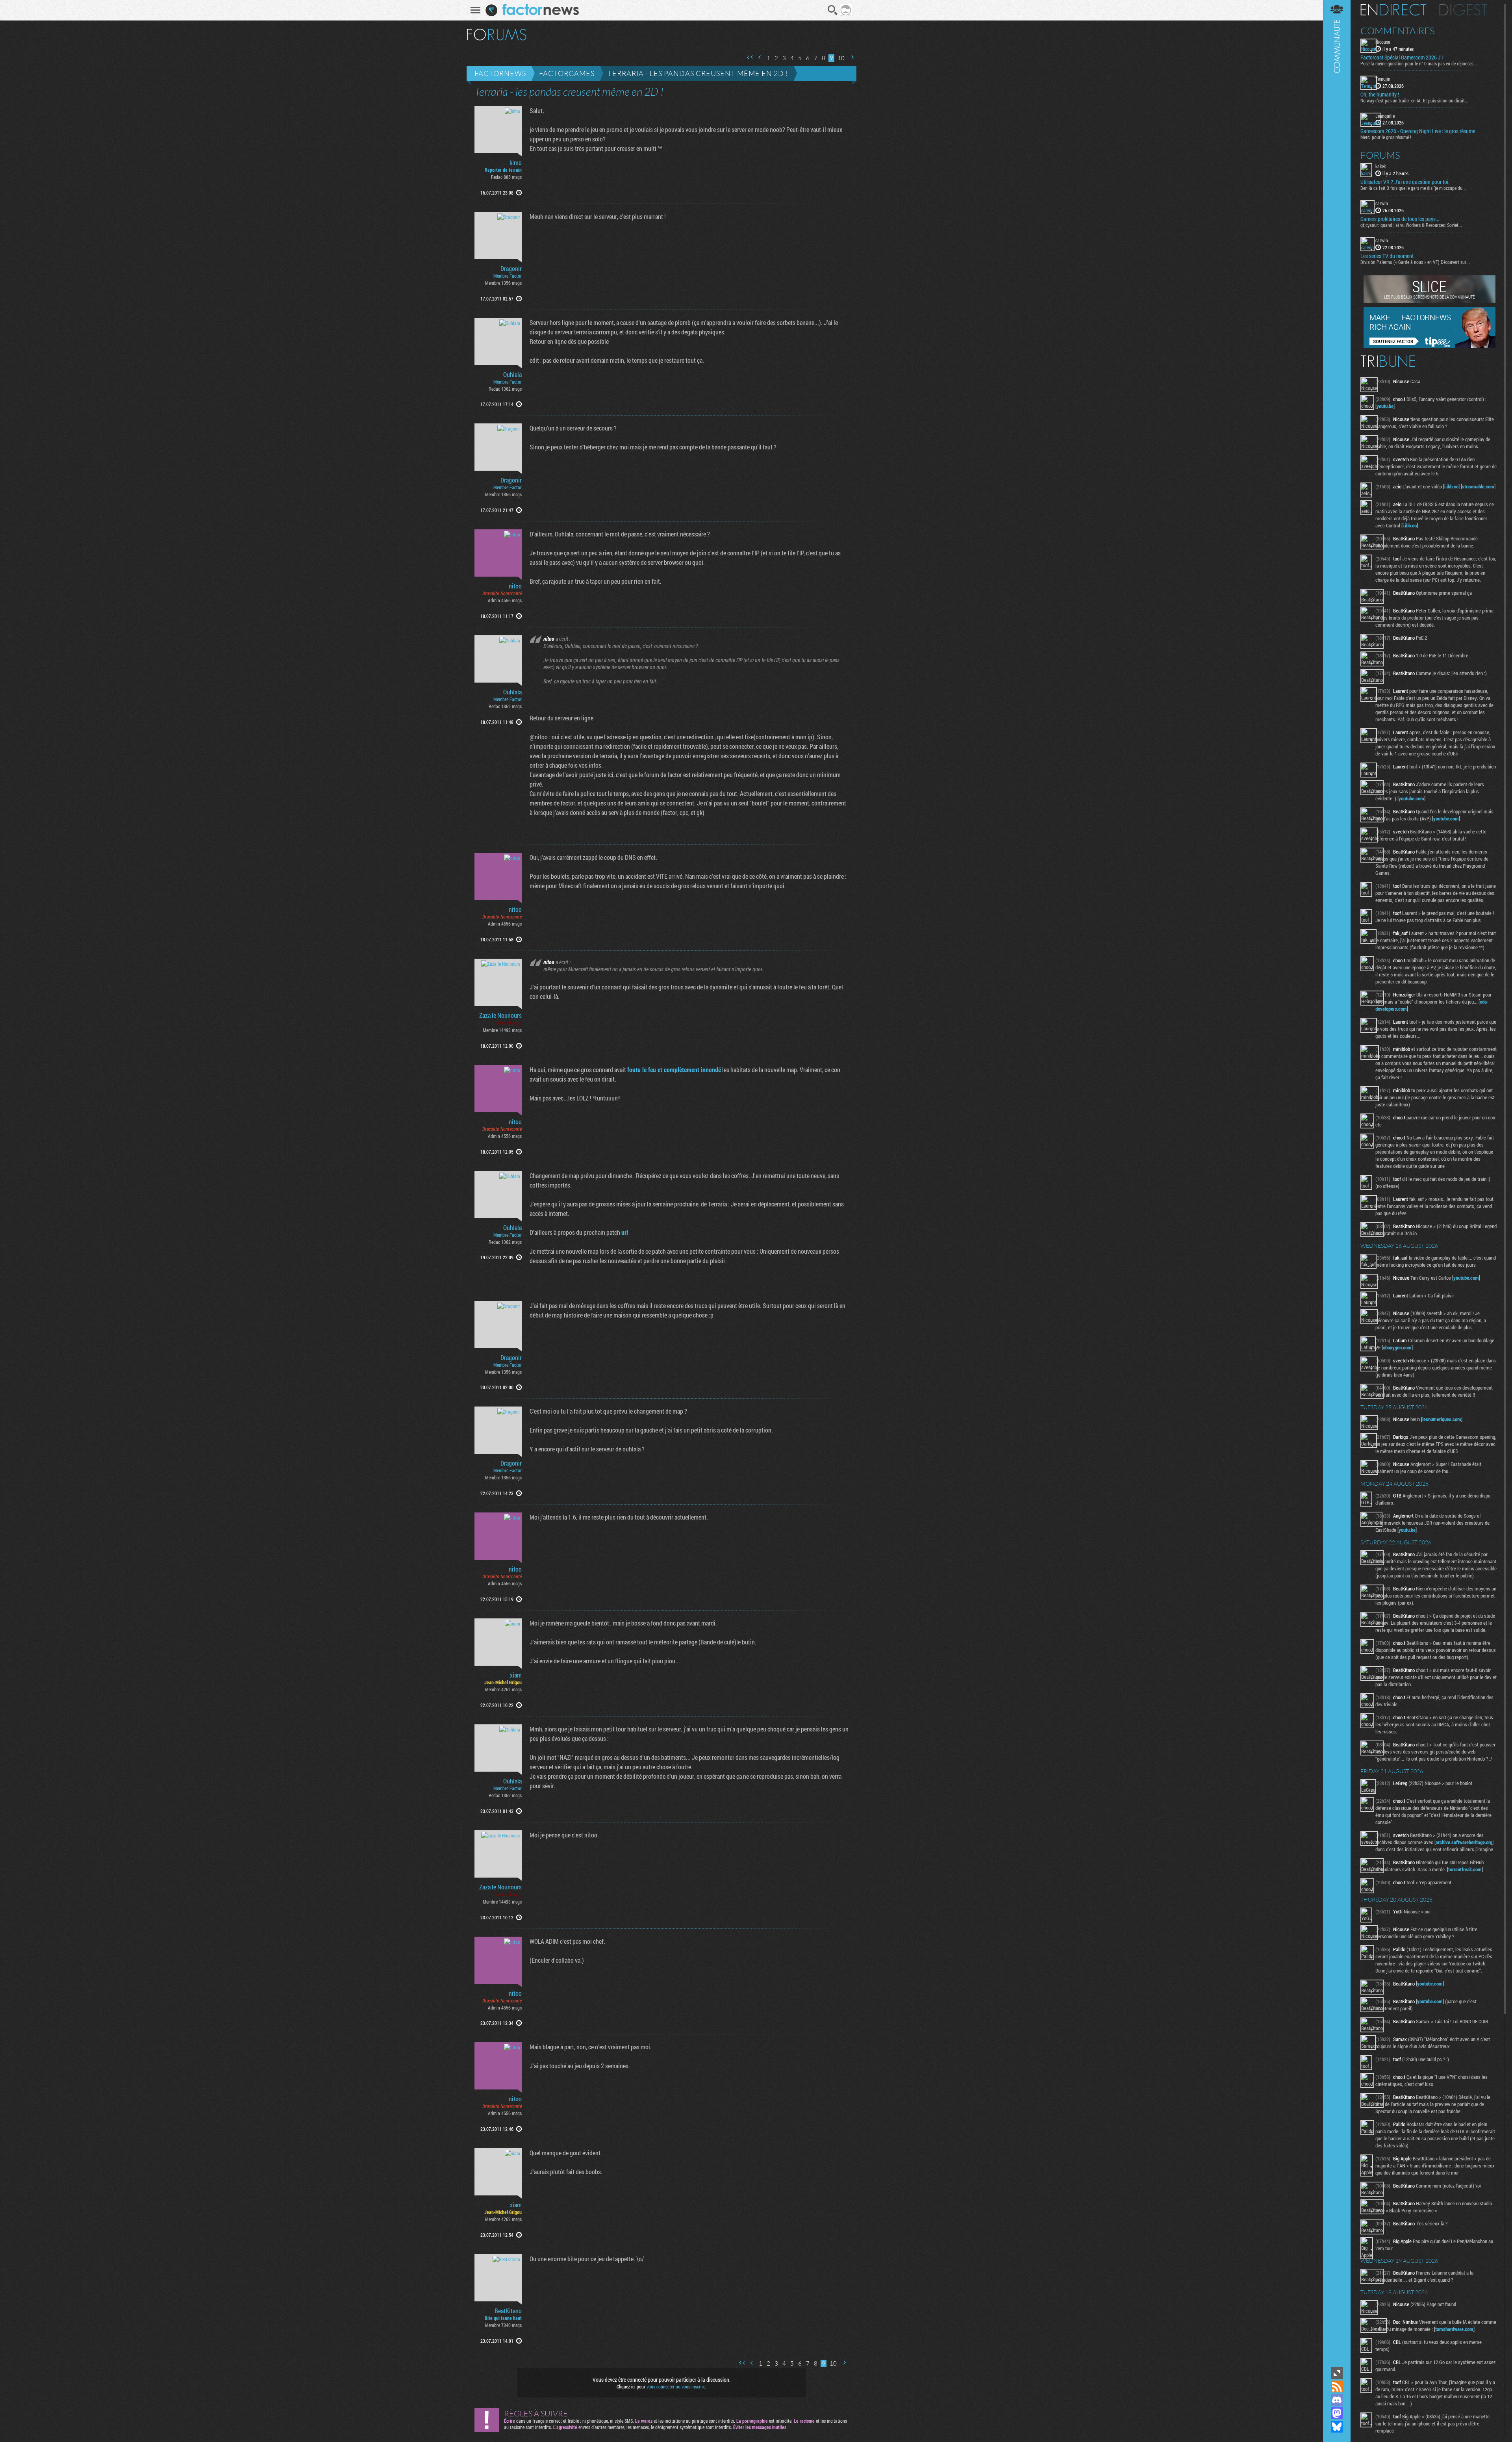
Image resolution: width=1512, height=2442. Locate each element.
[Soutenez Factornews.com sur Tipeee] (1430, 346)
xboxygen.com (1397, 1347)
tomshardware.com (1454, 2329)
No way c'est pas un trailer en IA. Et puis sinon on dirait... (1414, 100)
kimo (516, 163)
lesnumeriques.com (1442, 1419)
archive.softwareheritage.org (1464, 1842)
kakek (1380, 166)
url (625, 1232)
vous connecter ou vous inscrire (676, 2386)
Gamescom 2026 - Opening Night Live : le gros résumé (1418, 131)
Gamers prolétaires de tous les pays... (1400, 219)
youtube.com (1411, 798)
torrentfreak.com (1465, 1869)
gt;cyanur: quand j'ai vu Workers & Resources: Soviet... (1411, 225)
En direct (1393, 10)
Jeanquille (1385, 116)
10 (841, 58)
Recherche (833, 10)
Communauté (1337, 1183)
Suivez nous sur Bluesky (1337, 2427)
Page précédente (760, 57)
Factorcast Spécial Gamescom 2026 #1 (1402, 58)
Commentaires (1398, 31)
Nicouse (1383, 42)
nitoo (515, 586)
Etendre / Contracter (1337, 2373)
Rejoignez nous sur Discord (1337, 2400)
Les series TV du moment (1387, 256)
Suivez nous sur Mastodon (1337, 2413)
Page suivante (852, 57)
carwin (1382, 203)
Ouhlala (512, 375)
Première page (750, 57)
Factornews (500, 73)
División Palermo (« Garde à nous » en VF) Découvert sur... (1415, 262)
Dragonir (511, 269)
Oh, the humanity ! (1380, 95)
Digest (1463, 10)
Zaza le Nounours (500, 1015)
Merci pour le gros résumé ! (1386, 137)
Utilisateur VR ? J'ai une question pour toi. (1405, 182)
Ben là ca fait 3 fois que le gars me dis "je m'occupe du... (1413, 188)
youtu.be (1385, 406)
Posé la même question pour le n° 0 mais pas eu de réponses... (1419, 63)
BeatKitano (508, 2311)
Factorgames (567, 73)
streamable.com (1478, 486)
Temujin (1383, 79)
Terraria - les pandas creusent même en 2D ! (698, 73)
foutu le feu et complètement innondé (674, 1070)
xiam (516, 1675)
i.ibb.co (1451, 486)
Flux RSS (1337, 2386)
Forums (1380, 155)
